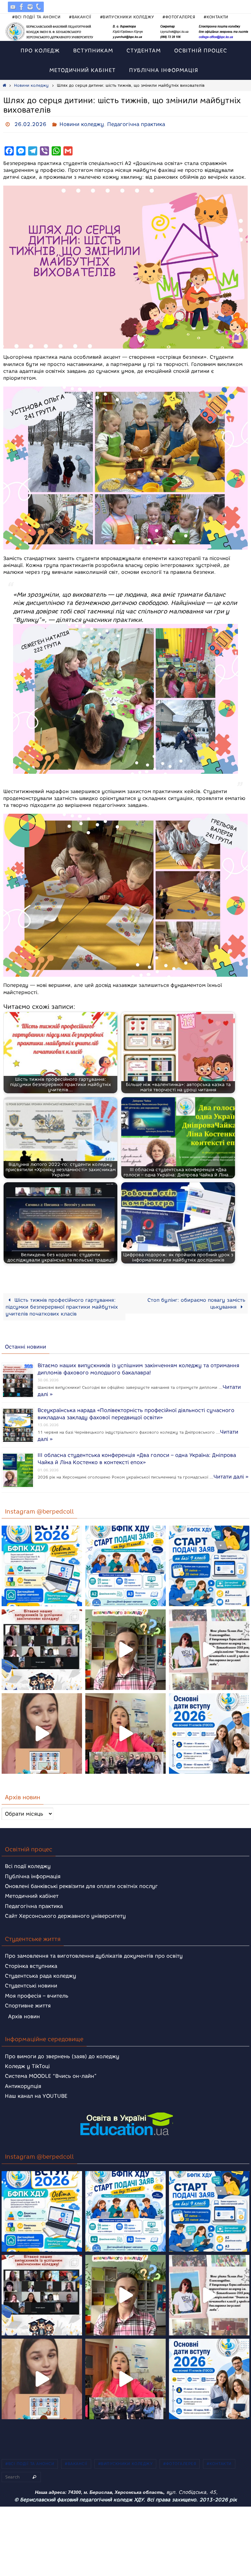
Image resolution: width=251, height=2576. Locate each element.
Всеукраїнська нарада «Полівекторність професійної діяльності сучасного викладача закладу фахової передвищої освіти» (136, 1411)
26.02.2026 (30, 123)
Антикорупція (23, 2084)
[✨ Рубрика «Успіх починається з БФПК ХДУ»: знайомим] (125, 1732)
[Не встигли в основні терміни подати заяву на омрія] (42, 1564)
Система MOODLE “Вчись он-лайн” (51, 2074)
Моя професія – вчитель (37, 1994)
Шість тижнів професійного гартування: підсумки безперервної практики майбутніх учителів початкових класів (62, 1305)
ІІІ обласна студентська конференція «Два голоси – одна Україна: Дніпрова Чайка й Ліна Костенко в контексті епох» (137, 1456)
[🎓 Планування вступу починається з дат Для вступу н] (209, 1732)
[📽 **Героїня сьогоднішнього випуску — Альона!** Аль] (125, 1648)
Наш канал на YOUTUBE (36, 2094)
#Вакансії (80, 17)
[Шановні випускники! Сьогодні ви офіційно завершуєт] (42, 1648)
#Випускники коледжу (127, 17)
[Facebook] (22, 7)
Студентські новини (31, 1984)
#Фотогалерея (179, 17)
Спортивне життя (28, 2004)
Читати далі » (231, 1473)
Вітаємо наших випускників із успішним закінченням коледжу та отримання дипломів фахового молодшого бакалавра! (138, 1366)
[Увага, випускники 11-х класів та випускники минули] (125, 1564)
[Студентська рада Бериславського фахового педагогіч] (42, 1732)
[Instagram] (30, 7)
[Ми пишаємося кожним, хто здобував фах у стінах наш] (209, 1648)
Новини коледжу (31, 85)
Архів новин (24, 2014)
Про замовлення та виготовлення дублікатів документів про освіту (94, 1954)
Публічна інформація (33, 1874)
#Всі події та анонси (36, 17)
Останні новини (25, 1345)
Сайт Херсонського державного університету (65, 1914)
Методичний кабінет (32, 1894)
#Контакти (216, 17)
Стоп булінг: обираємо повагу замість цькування (196, 1301)
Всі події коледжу (28, 1865)
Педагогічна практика (136, 123)
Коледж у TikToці (27, 2064)
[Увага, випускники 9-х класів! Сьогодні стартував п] (209, 1564)
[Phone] (39, 7)
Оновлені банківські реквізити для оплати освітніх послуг (81, 1884)
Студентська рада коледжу (41, 1974)
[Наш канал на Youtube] (13, 7)
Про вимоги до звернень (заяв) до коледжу (62, 2054)
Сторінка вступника (31, 1964)
